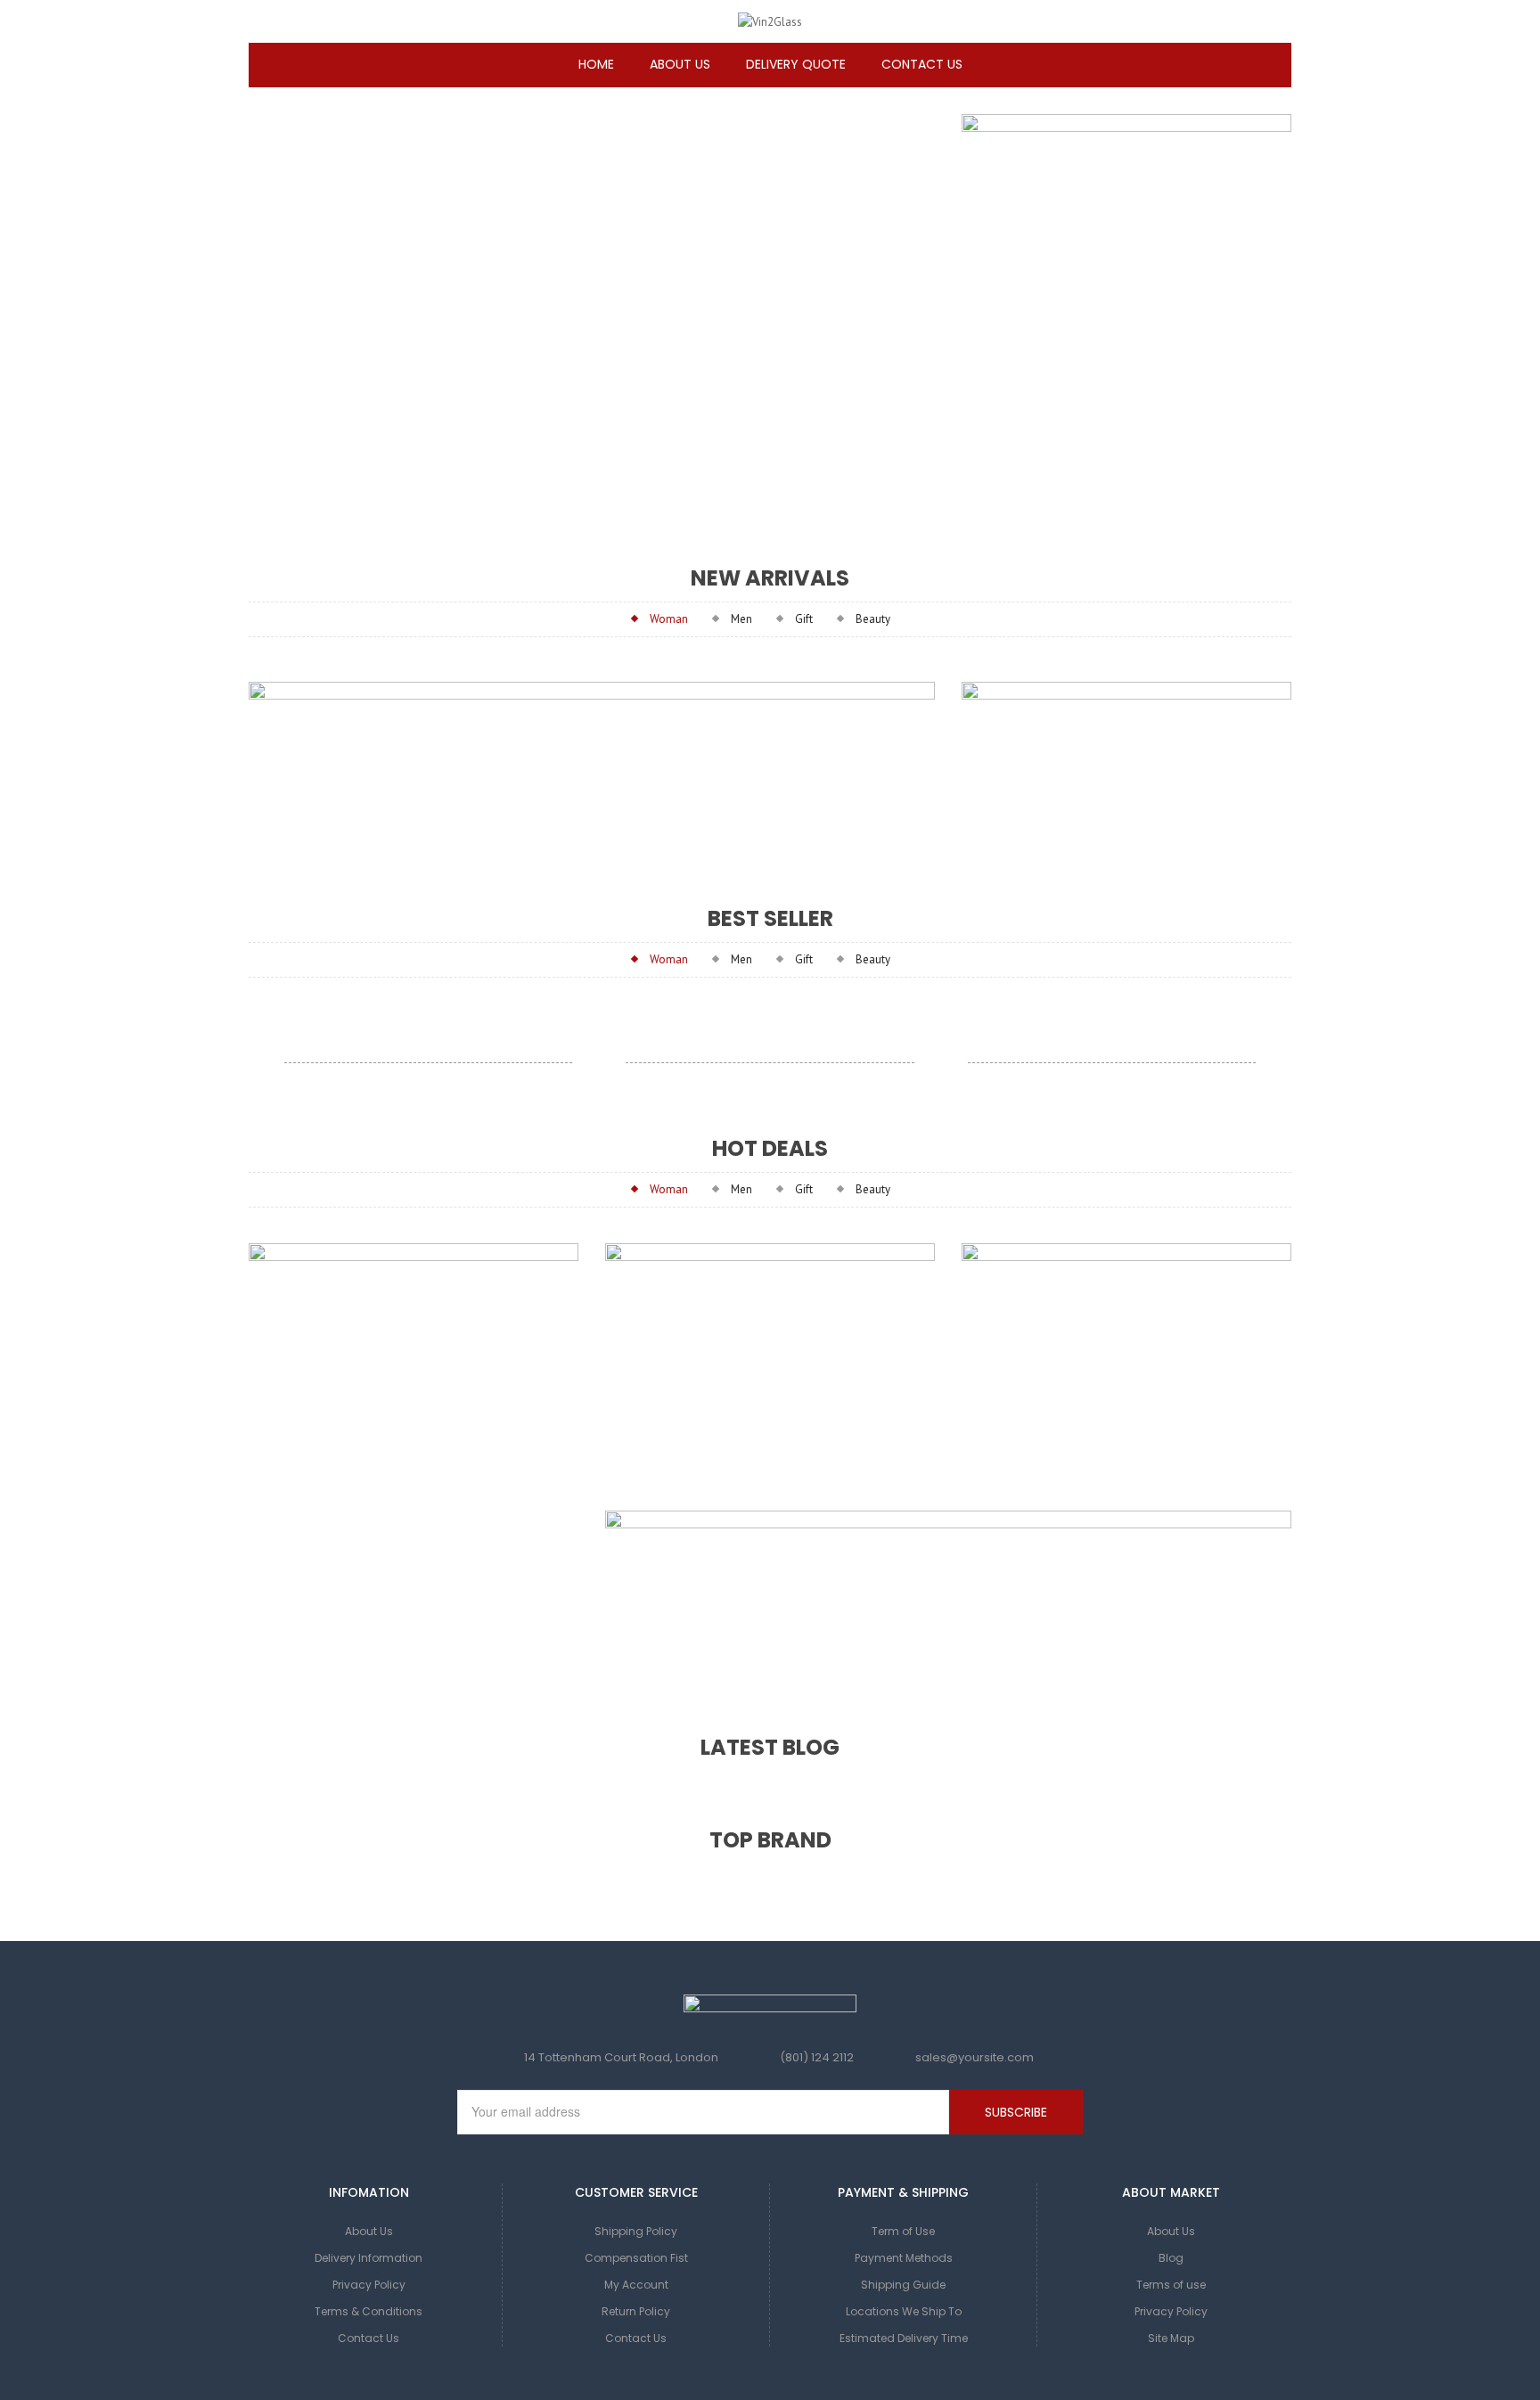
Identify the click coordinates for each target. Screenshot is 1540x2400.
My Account (636, 2285)
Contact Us (369, 2338)
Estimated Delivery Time (904, 2338)
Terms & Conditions (369, 2311)
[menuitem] (596, 65)
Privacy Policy (369, 2285)
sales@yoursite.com (975, 2057)
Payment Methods (904, 2258)
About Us (369, 2231)
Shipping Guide (903, 2285)
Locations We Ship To (904, 2311)
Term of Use (903, 2231)
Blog (1171, 2258)
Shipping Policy (636, 2231)
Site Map (1171, 2338)
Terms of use (1171, 2285)
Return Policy (636, 2311)
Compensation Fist (636, 2258)
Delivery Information (369, 2258)
